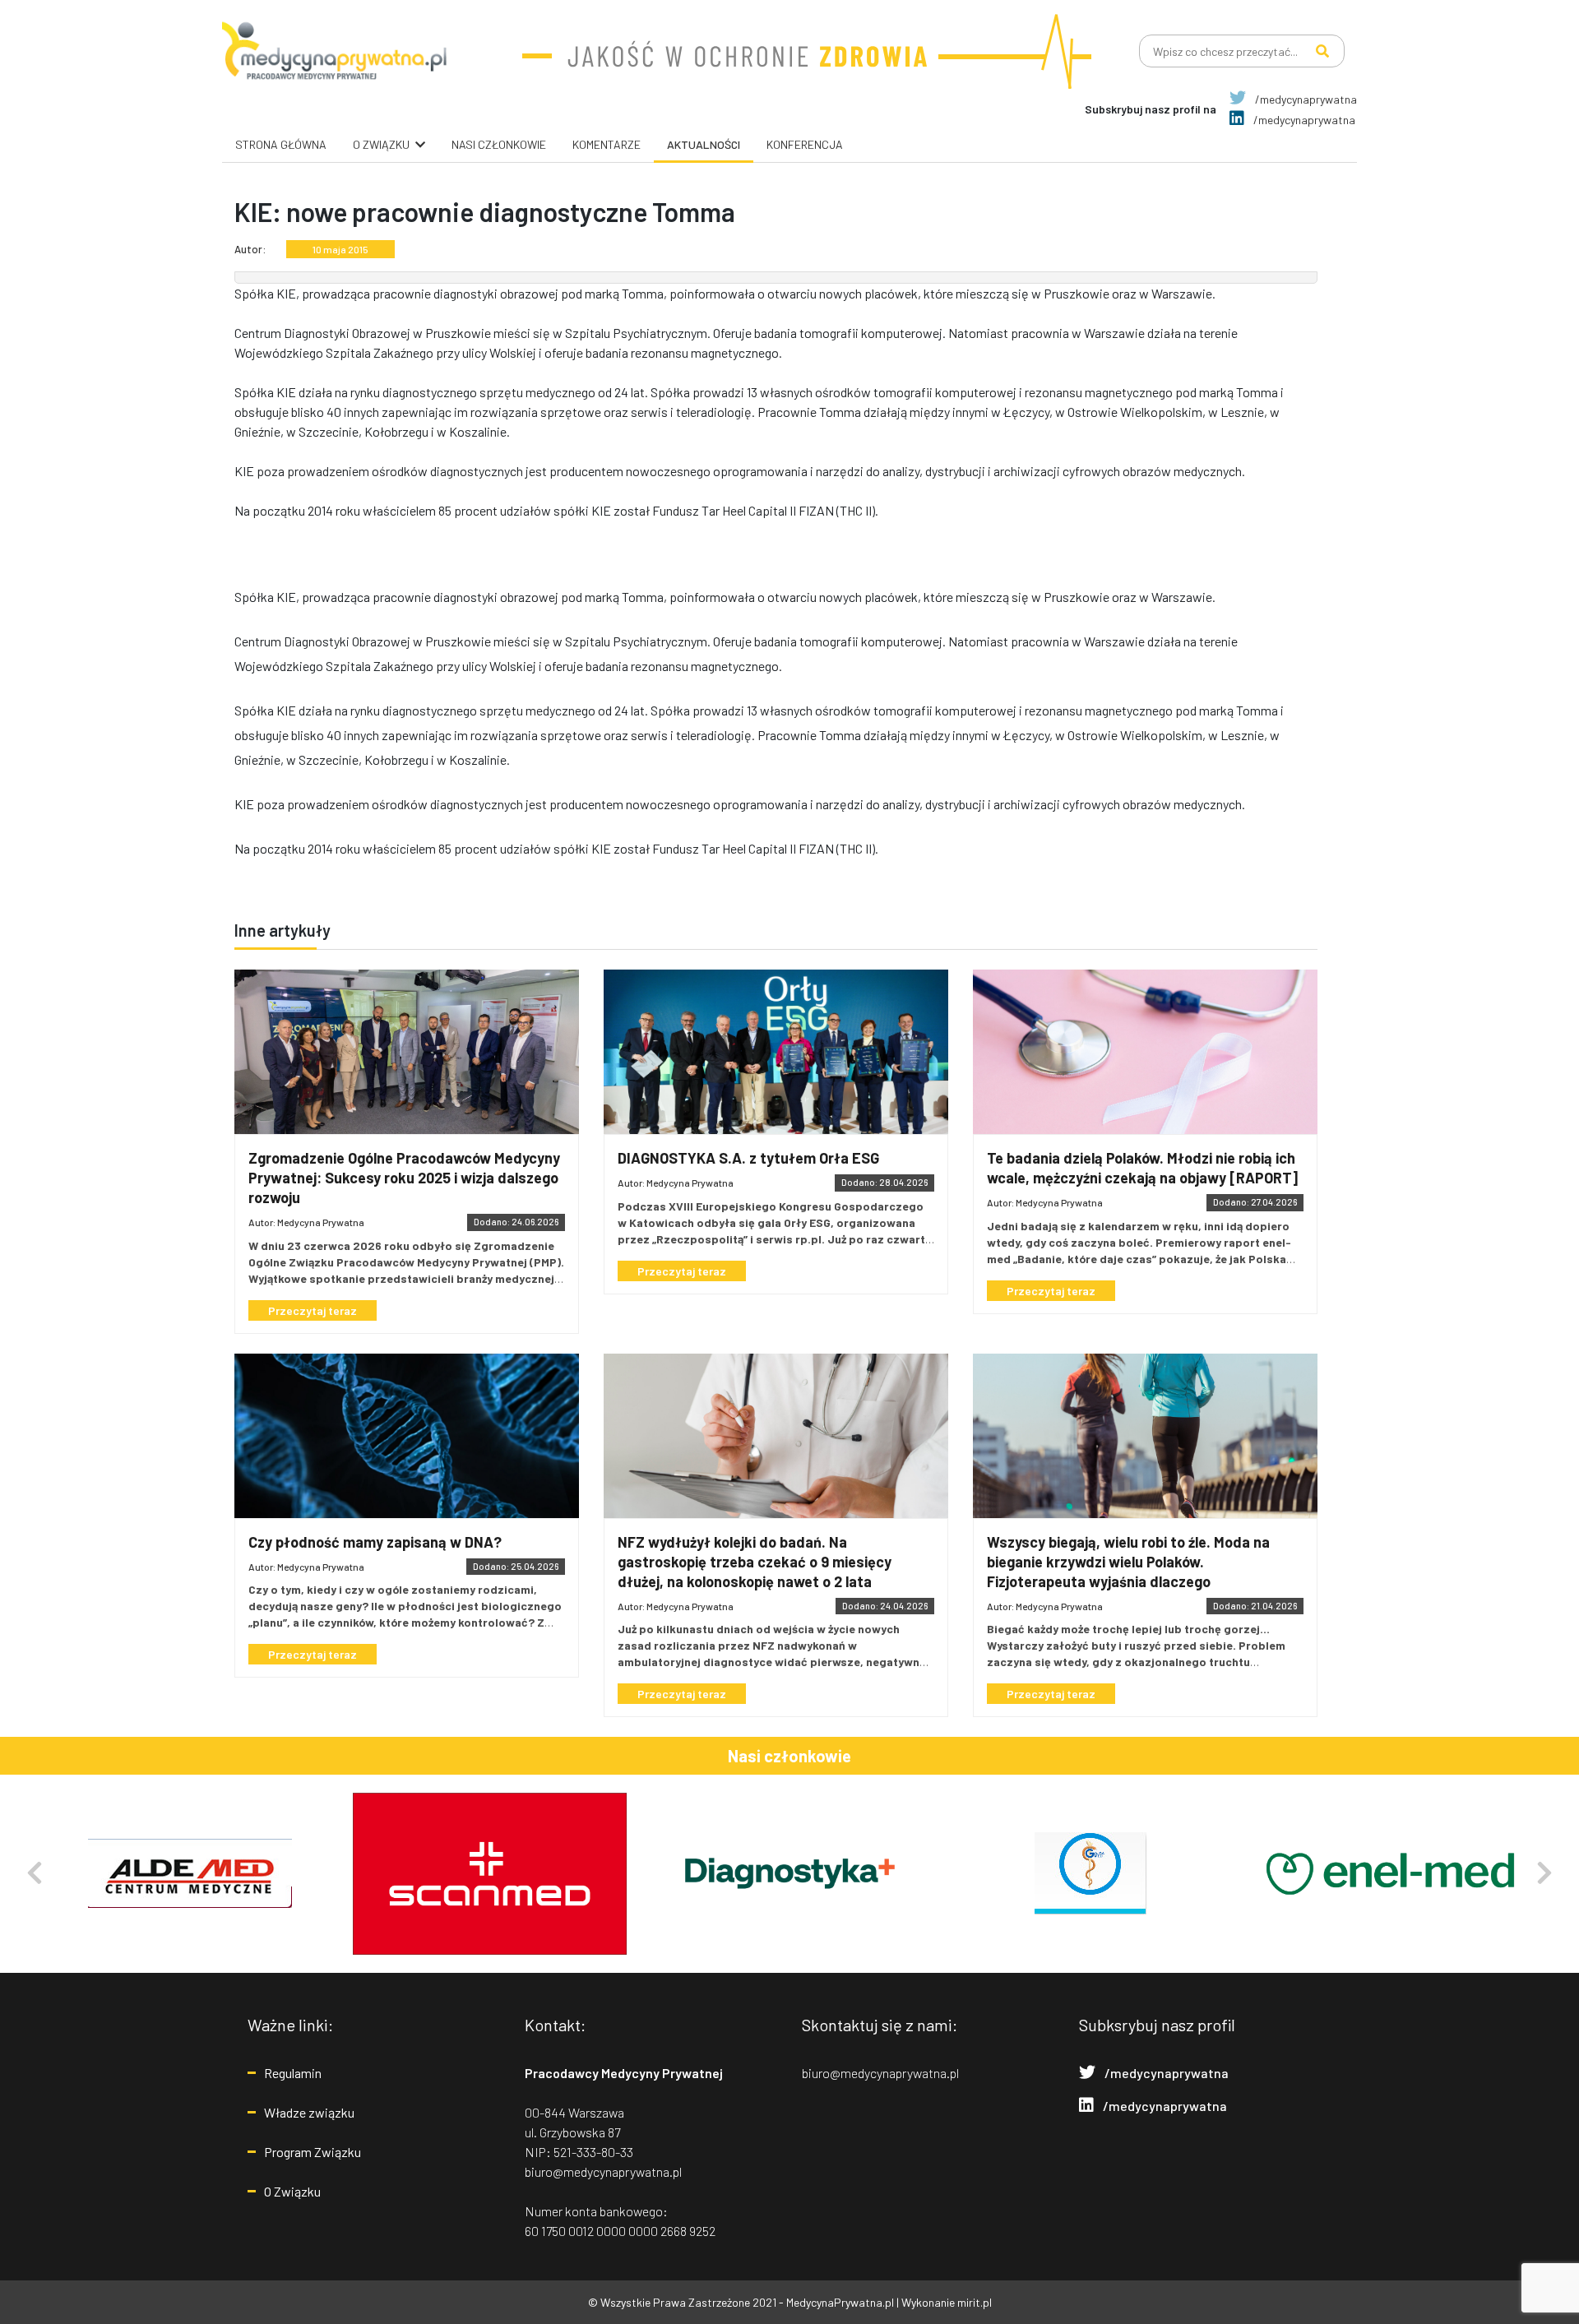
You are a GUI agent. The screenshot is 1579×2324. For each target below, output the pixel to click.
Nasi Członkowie (499, 144)
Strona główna (281, 144)
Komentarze (607, 144)
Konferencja (805, 144)
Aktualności (704, 144)
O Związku (292, 2191)
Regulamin (293, 2073)
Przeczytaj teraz (313, 1310)
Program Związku (313, 2152)
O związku (381, 144)
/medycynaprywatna (1305, 99)
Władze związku (309, 2112)
